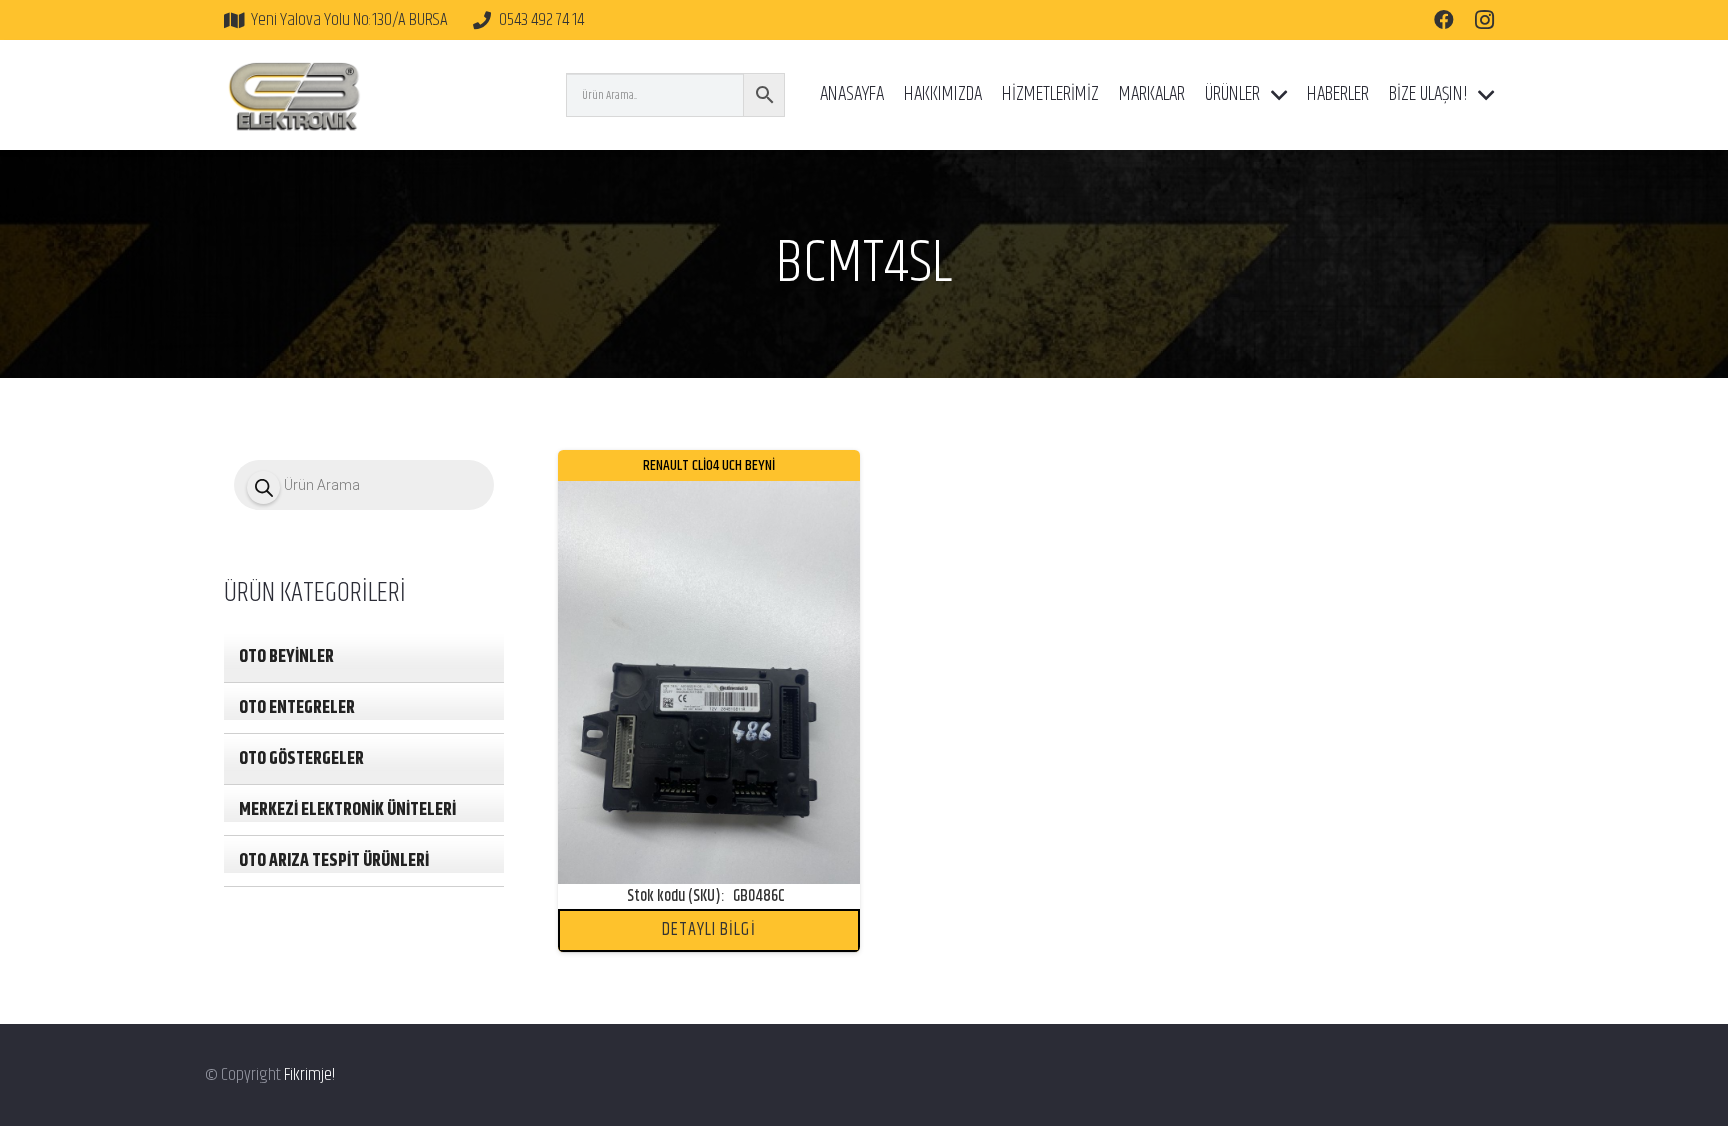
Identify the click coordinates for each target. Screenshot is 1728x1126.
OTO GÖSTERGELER (301, 759)
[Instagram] (1484, 20)
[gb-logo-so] (293, 95)
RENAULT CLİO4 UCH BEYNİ (709, 465)
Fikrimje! (309, 1075)
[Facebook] (1444, 20)
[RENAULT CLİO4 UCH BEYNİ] (709, 496)
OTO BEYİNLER (286, 657)
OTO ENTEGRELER (297, 708)
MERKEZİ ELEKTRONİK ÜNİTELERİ (347, 810)
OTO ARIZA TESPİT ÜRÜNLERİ (334, 861)
